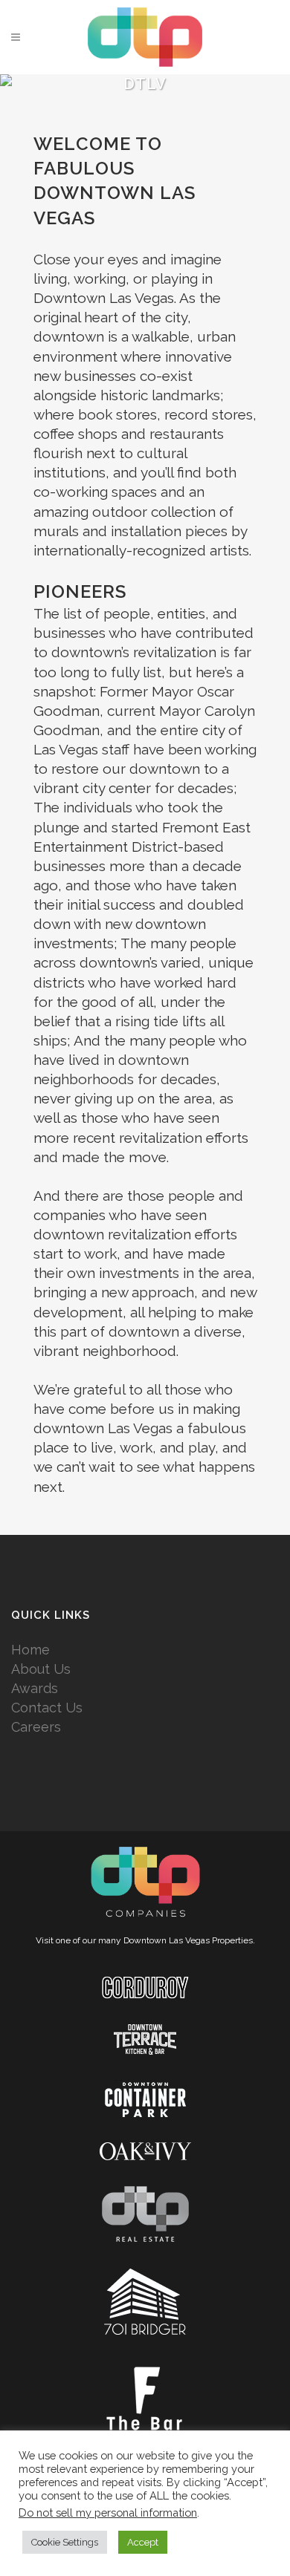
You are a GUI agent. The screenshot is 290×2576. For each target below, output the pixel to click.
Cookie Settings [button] (65, 2542)
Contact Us (47, 1708)
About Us (41, 1669)
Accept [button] (143, 2542)
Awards (35, 1688)
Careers (36, 1727)
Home (30, 1650)
